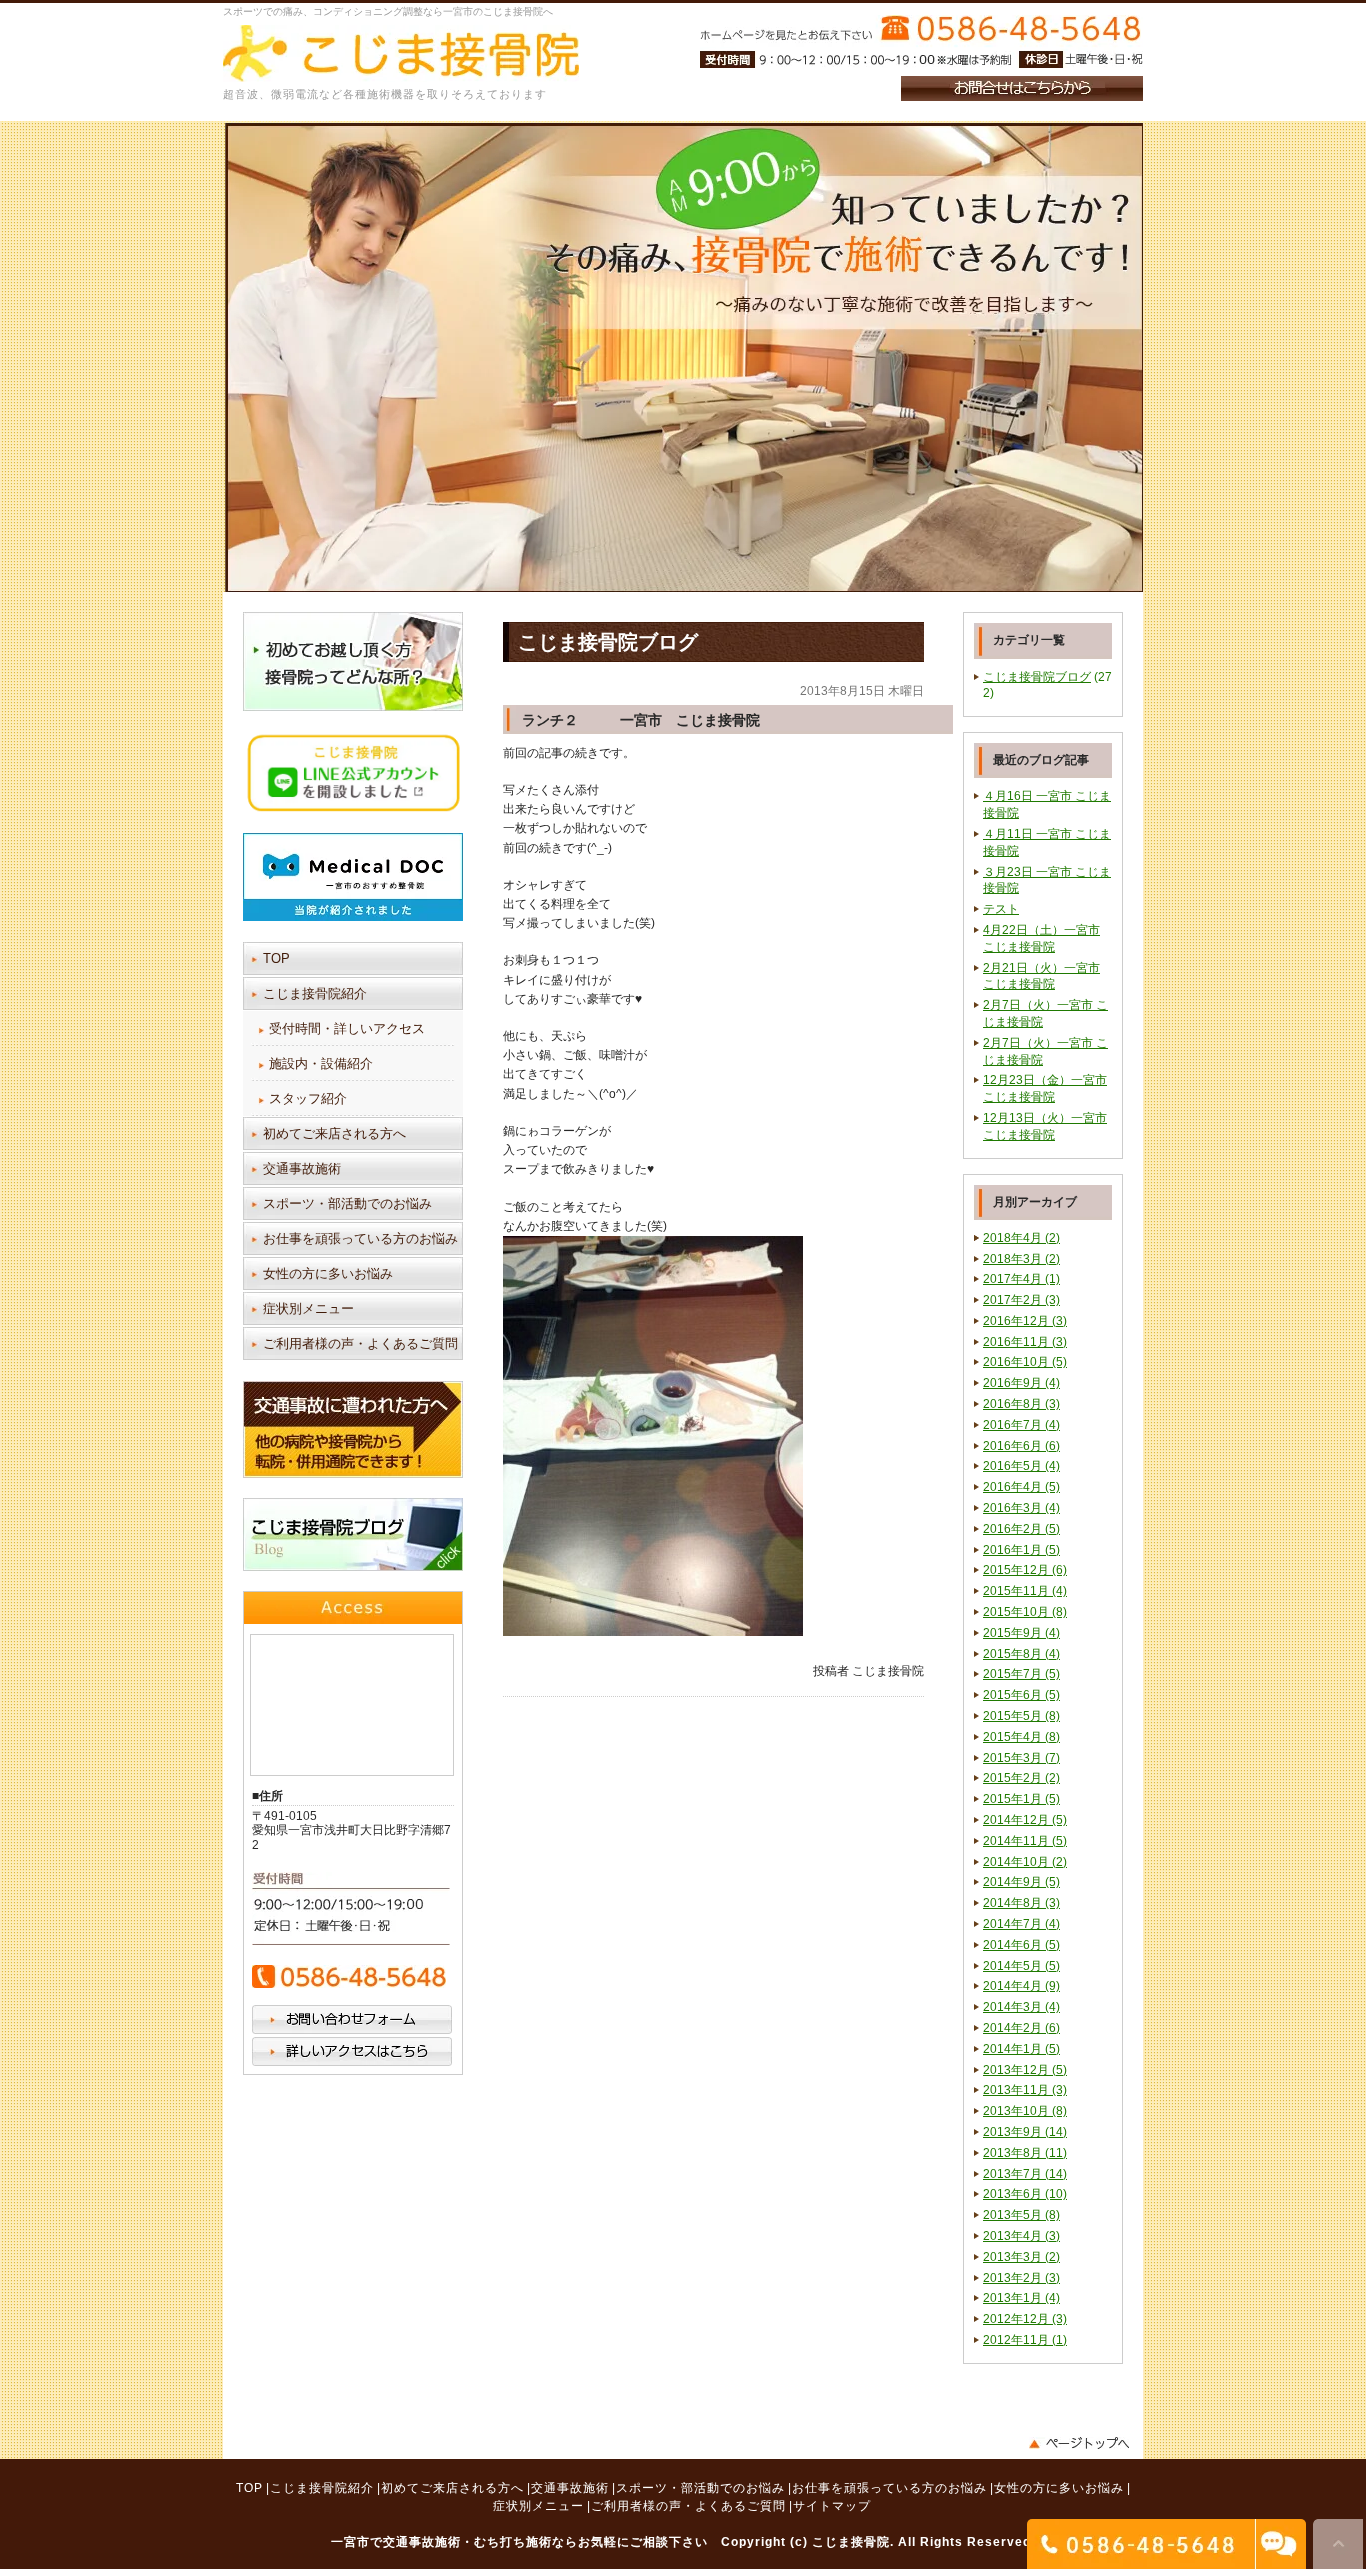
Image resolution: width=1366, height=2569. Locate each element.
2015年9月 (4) (1021, 1633)
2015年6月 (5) (1021, 1695)
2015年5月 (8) (1021, 1716)
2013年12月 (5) (1025, 2070)
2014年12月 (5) (1025, 1820)
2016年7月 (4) (1021, 1425)
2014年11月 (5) (1025, 1841)
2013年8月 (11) (1025, 2153)
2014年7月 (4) (1021, 1924)
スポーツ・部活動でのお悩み (347, 1203)
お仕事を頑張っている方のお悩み (360, 1238)
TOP (276, 958)
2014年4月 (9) (1021, 1986)
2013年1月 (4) (1021, 2298)
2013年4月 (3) (1021, 2236)
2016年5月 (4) (1021, 1466)
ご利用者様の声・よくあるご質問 (360, 1343)
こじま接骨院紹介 (315, 993)
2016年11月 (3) (1025, 1342)
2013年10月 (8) (1025, 2111)
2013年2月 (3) (1021, 2278)
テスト (1001, 909)
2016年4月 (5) (1021, 1487)
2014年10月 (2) (1025, 1862)
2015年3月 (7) (1021, 1758)
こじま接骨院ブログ (1037, 677)
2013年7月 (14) (1025, 2174)
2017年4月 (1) (1021, 1279)
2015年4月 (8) (1021, 1737)
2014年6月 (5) (1021, 1945)
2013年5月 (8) (1021, 2215)
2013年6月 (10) (1025, 2194)
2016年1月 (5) (1021, 1550)
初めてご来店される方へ (334, 1133)
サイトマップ (832, 2506)
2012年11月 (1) (1025, 2340)
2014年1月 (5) (1021, 2049)
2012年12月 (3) (1025, 2319)
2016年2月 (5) (1021, 1529)
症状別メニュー (308, 1308)
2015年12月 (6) (1025, 1570)
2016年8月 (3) (1021, 1404)
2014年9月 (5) (1021, 1882)
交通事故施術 (302, 1168)
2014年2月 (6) (1021, 2028)
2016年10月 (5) (1025, 1362)
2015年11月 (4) (1025, 1591)
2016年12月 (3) (1025, 1321)
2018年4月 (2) (1021, 1238)
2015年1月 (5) (1021, 1799)
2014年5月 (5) (1021, 1966)
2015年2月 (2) (1021, 1778)
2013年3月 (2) (1021, 2257)
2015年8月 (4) (1021, 1654)
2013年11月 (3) (1025, 2090)
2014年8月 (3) (1021, 1903)
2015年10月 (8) (1025, 1612)
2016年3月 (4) (1021, 1508)
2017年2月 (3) (1021, 1300)
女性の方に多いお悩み (328, 1273)
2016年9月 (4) (1021, 1383)
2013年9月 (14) (1025, 2132)
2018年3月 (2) (1021, 1259)
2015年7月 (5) (1021, 1674)
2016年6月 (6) (1021, 1446)
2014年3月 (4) (1021, 2007)
